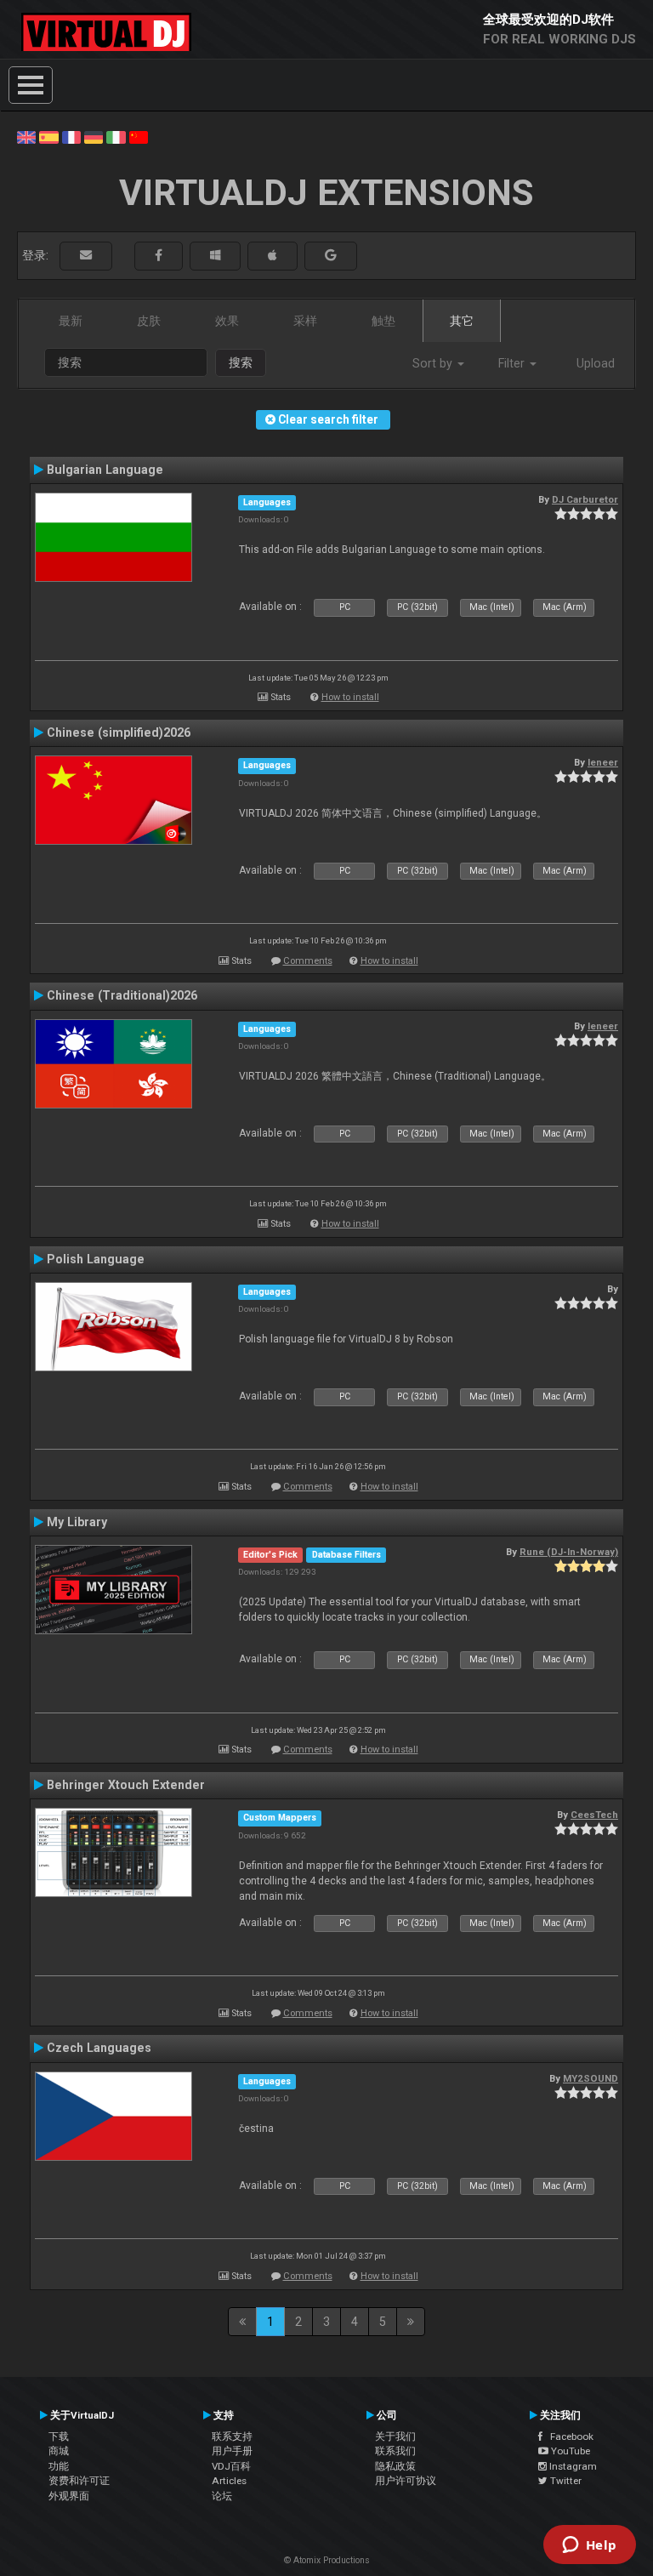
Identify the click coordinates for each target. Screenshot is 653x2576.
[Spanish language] (48, 136)
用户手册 (232, 2451)
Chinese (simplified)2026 (119, 732)
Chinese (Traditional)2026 (122, 995)
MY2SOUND (591, 2078)
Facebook (568, 2436)
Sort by (434, 363)
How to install (350, 697)
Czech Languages (99, 2048)
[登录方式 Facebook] (159, 256)
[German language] (94, 136)
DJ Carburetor (585, 499)
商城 (59, 2451)
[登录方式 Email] (86, 256)
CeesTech (594, 1815)
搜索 (241, 362)
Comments (308, 961)
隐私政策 (395, 2466)
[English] (26, 136)
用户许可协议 (406, 2481)
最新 (71, 321)
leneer (603, 762)
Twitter (565, 2481)
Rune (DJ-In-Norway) (569, 1552)
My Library (77, 1522)
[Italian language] (116, 136)
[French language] (71, 136)
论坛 (222, 2496)
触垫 (383, 321)
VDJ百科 (231, 2466)
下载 (59, 2436)
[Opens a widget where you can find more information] (589, 2546)
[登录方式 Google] (331, 256)
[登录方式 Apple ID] (273, 256)
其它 (462, 321)
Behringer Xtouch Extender (126, 1785)
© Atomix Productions (327, 2560)
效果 (227, 321)
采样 (305, 321)
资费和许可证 (79, 2481)
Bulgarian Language (105, 470)
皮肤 (149, 321)
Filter (513, 363)
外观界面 (69, 2496)
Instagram (572, 2466)
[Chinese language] (139, 136)
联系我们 (395, 2451)
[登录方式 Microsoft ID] (215, 256)
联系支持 (232, 2436)
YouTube (569, 2451)
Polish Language (96, 1259)
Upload (596, 363)
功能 (59, 2466)
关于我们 (395, 2436)
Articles (229, 2481)
